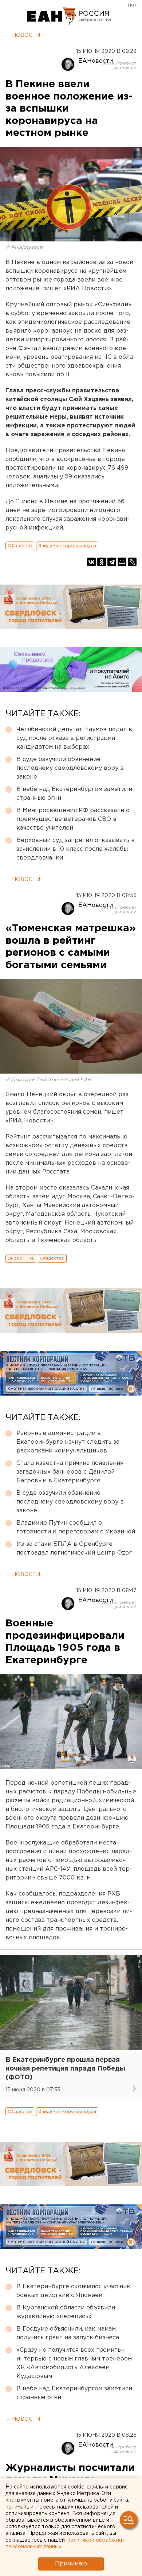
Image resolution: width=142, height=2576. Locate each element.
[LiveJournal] (132, 562)
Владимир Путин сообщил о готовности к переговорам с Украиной (76, 1527)
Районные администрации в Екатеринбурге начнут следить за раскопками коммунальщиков (68, 1442)
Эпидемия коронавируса (67, 546)
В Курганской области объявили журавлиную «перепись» (66, 2312)
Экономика (21, 1258)
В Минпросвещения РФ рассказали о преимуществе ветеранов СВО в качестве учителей (73, 819)
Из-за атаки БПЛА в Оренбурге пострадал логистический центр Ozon (74, 1549)
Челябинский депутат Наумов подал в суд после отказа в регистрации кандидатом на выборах (74, 738)
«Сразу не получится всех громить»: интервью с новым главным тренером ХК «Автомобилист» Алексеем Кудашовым (74, 2363)
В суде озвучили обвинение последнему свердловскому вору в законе (70, 768)
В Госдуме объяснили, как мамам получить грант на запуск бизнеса (68, 2333)
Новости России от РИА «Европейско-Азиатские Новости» (52, 16)
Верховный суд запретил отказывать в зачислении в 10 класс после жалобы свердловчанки (76, 849)
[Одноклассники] (102, 562)
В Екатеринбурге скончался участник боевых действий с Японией (73, 2291)
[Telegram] (112, 562)
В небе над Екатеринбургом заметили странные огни (74, 794)
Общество (20, 546)
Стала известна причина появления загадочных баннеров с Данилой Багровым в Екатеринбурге (70, 1472)
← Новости (23, 35)
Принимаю (71, 2564)
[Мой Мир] (122, 562)
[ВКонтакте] (91, 562)
